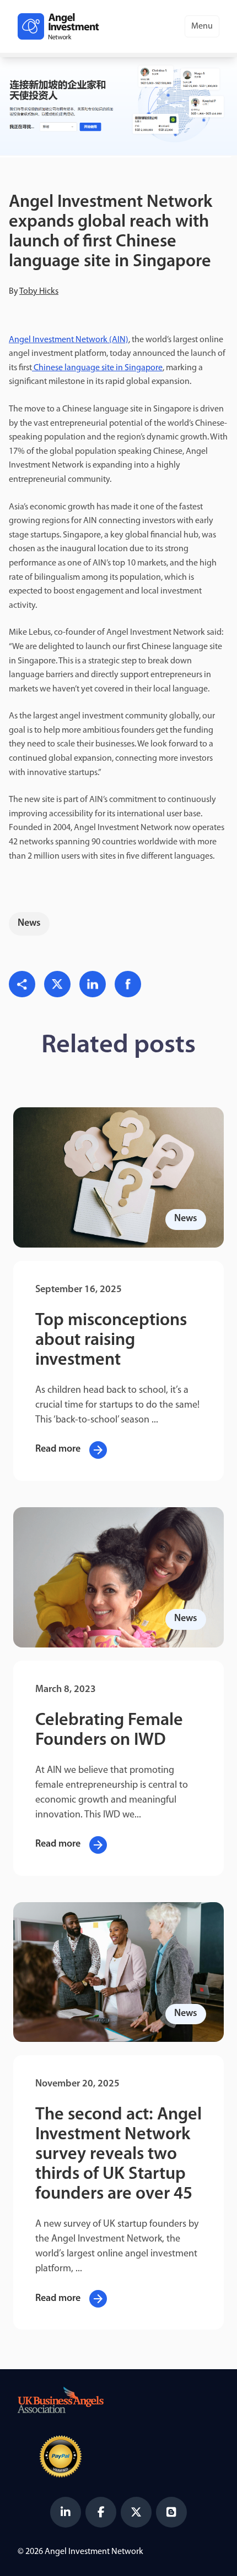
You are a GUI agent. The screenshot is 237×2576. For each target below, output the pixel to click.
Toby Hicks (39, 292)
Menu (202, 26)
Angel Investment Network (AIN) (69, 340)
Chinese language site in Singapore (97, 368)
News (29, 924)
